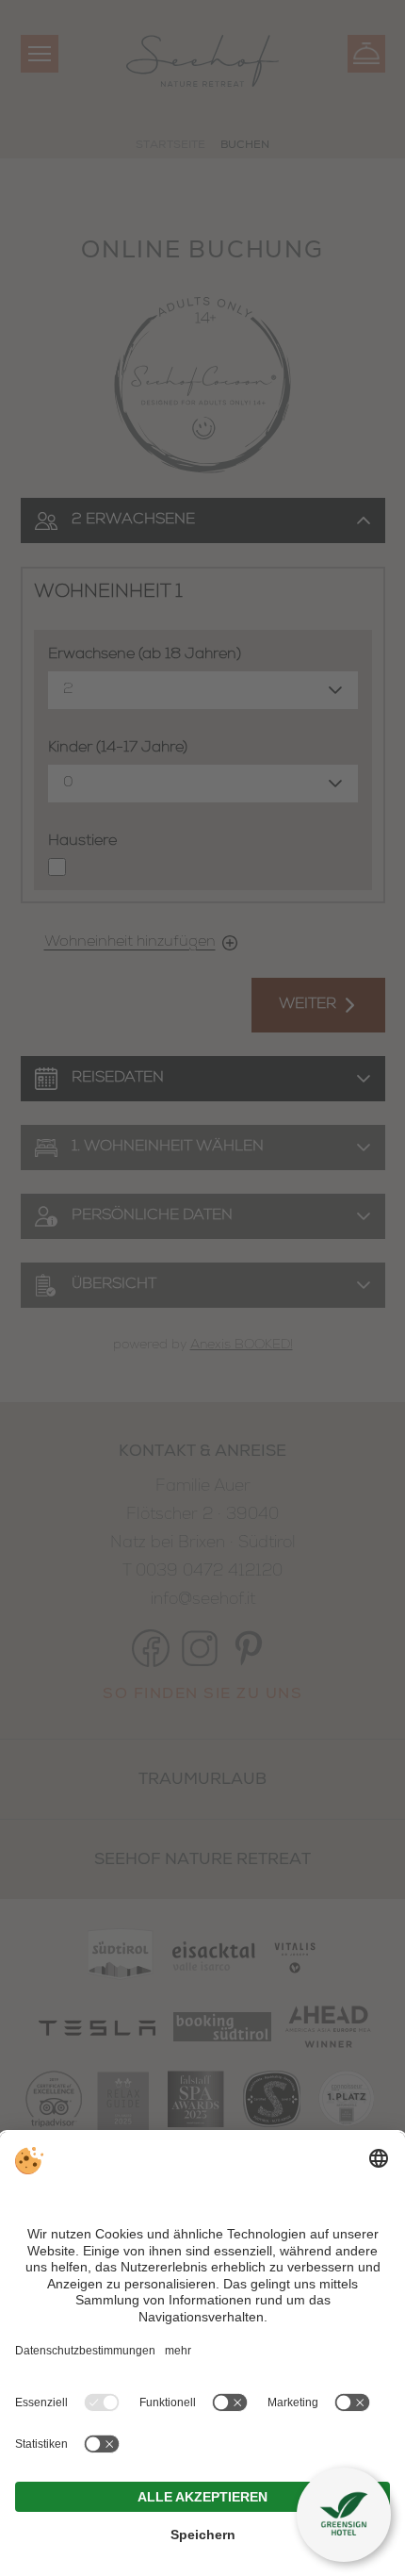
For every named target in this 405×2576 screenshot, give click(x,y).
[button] (344, 2515)
